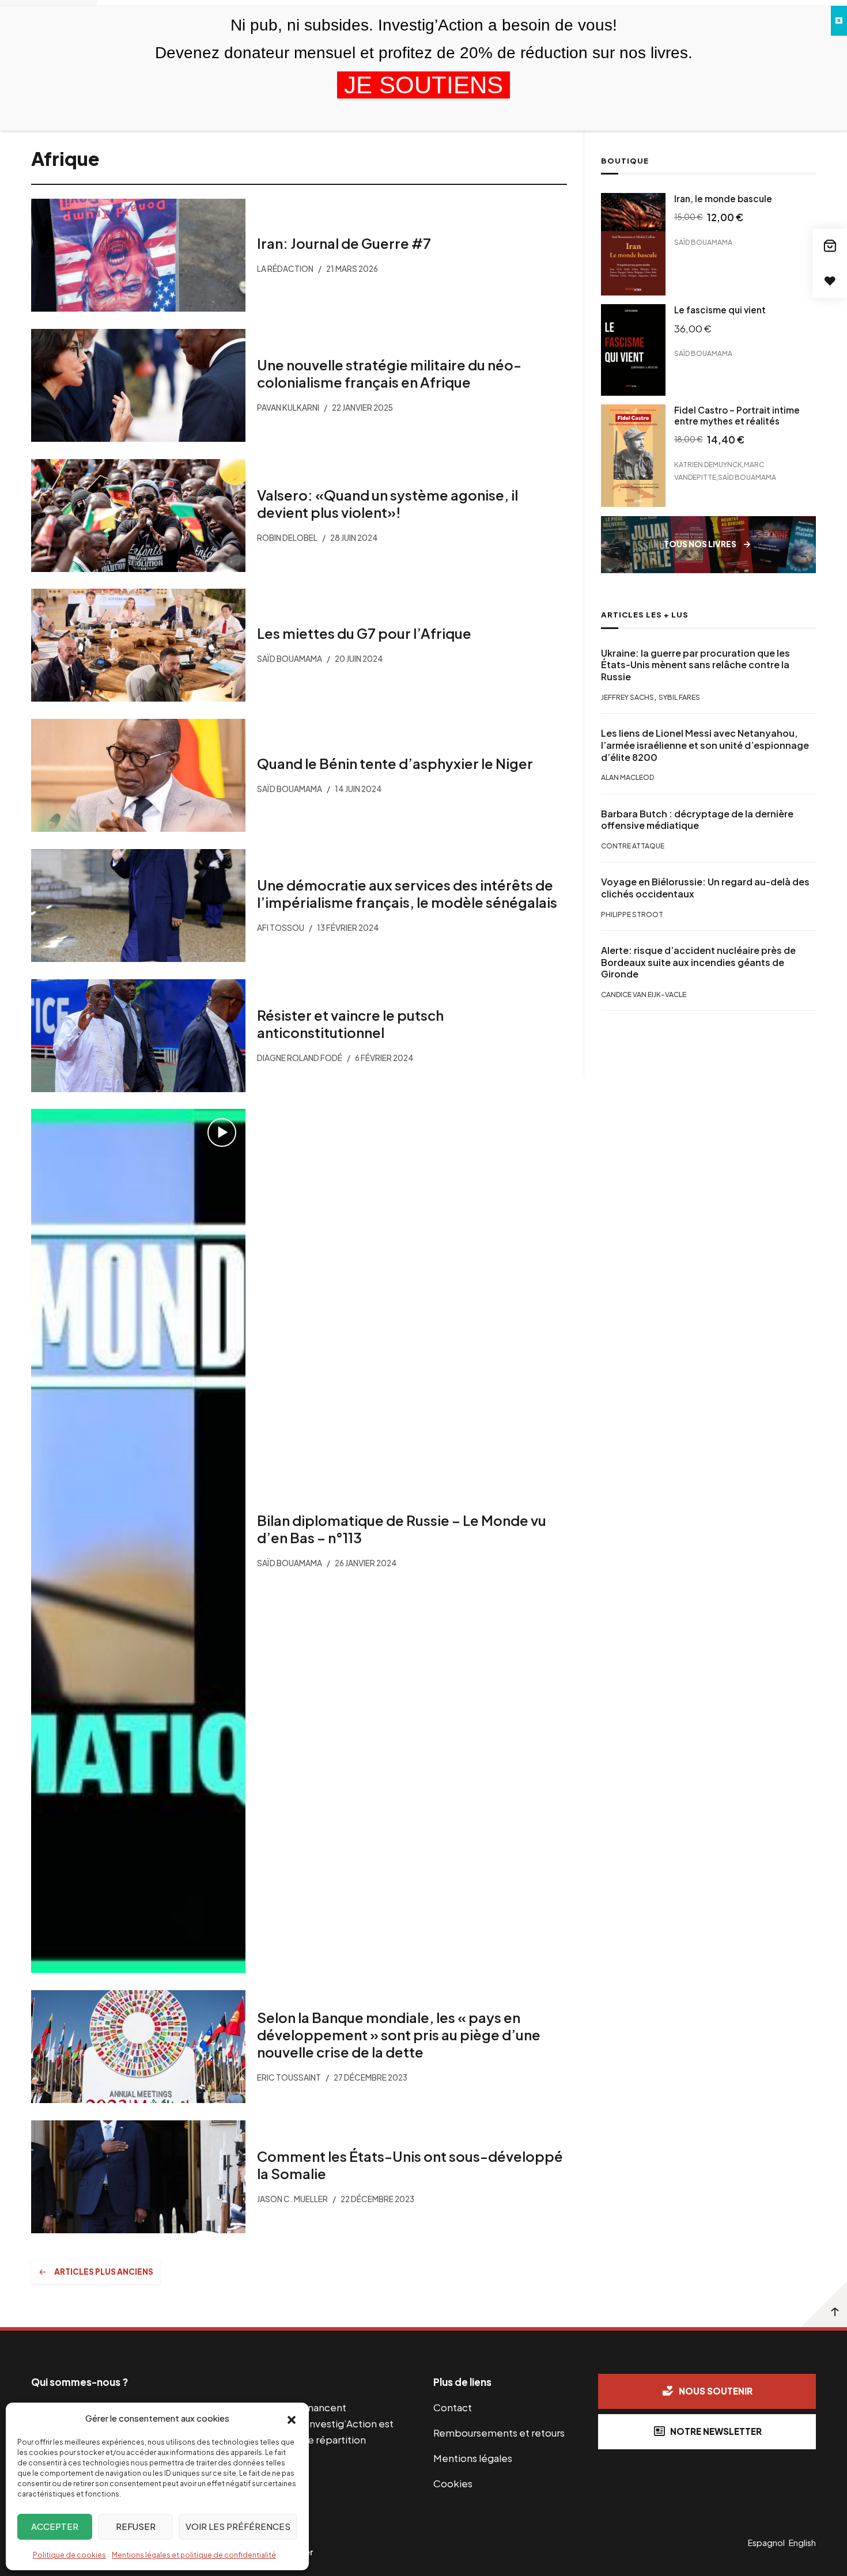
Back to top (824, 2304)
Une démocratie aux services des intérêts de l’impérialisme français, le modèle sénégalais (407, 893)
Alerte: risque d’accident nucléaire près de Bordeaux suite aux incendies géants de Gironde (698, 963)
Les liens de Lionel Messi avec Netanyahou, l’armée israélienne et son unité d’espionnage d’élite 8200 (705, 745)
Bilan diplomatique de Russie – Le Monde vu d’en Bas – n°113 (402, 1529)
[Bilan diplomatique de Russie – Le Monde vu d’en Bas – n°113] (138, 1541)
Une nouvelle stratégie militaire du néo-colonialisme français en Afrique (389, 373)
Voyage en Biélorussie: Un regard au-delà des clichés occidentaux (705, 888)
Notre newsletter (716, 2431)
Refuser (136, 2526)
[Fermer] (839, 21)
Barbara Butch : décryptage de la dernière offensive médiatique (697, 820)
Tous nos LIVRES (700, 545)
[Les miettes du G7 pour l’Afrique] (138, 645)
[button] (292, 2419)
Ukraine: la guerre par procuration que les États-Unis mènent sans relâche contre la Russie (695, 665)
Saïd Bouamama (703, 242)
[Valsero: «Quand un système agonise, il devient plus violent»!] (138, 516)
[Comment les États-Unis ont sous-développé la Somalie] (138, 2177)
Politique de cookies (69, 2555)
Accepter (55, 2526)
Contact (453, 2407)
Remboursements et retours (499, 2433)
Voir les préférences (238, 2526)
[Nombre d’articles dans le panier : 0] (830, 246)
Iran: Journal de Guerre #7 (344, 243)
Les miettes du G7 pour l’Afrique (364, 634)
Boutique (625, 161)
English (802, 2543)
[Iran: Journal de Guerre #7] (138, 255)
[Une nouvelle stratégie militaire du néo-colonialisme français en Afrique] (138, 385)
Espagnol (766, 2543)
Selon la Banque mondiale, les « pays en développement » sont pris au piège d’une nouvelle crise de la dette (399, 2035)
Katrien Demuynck (708, 465)
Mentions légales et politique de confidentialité (194, 2555)
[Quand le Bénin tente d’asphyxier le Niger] (138, 775)
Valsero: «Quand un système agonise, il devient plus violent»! (387, 503)
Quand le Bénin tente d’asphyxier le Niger (395, 763)
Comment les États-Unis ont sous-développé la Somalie (410, 2165)
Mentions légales (473, 2458)
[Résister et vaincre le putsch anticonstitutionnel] (138, 1036)
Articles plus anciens (104, 2272)
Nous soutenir (716, 2391)
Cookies (453, 2483)
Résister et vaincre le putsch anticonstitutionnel (350, 1024)
